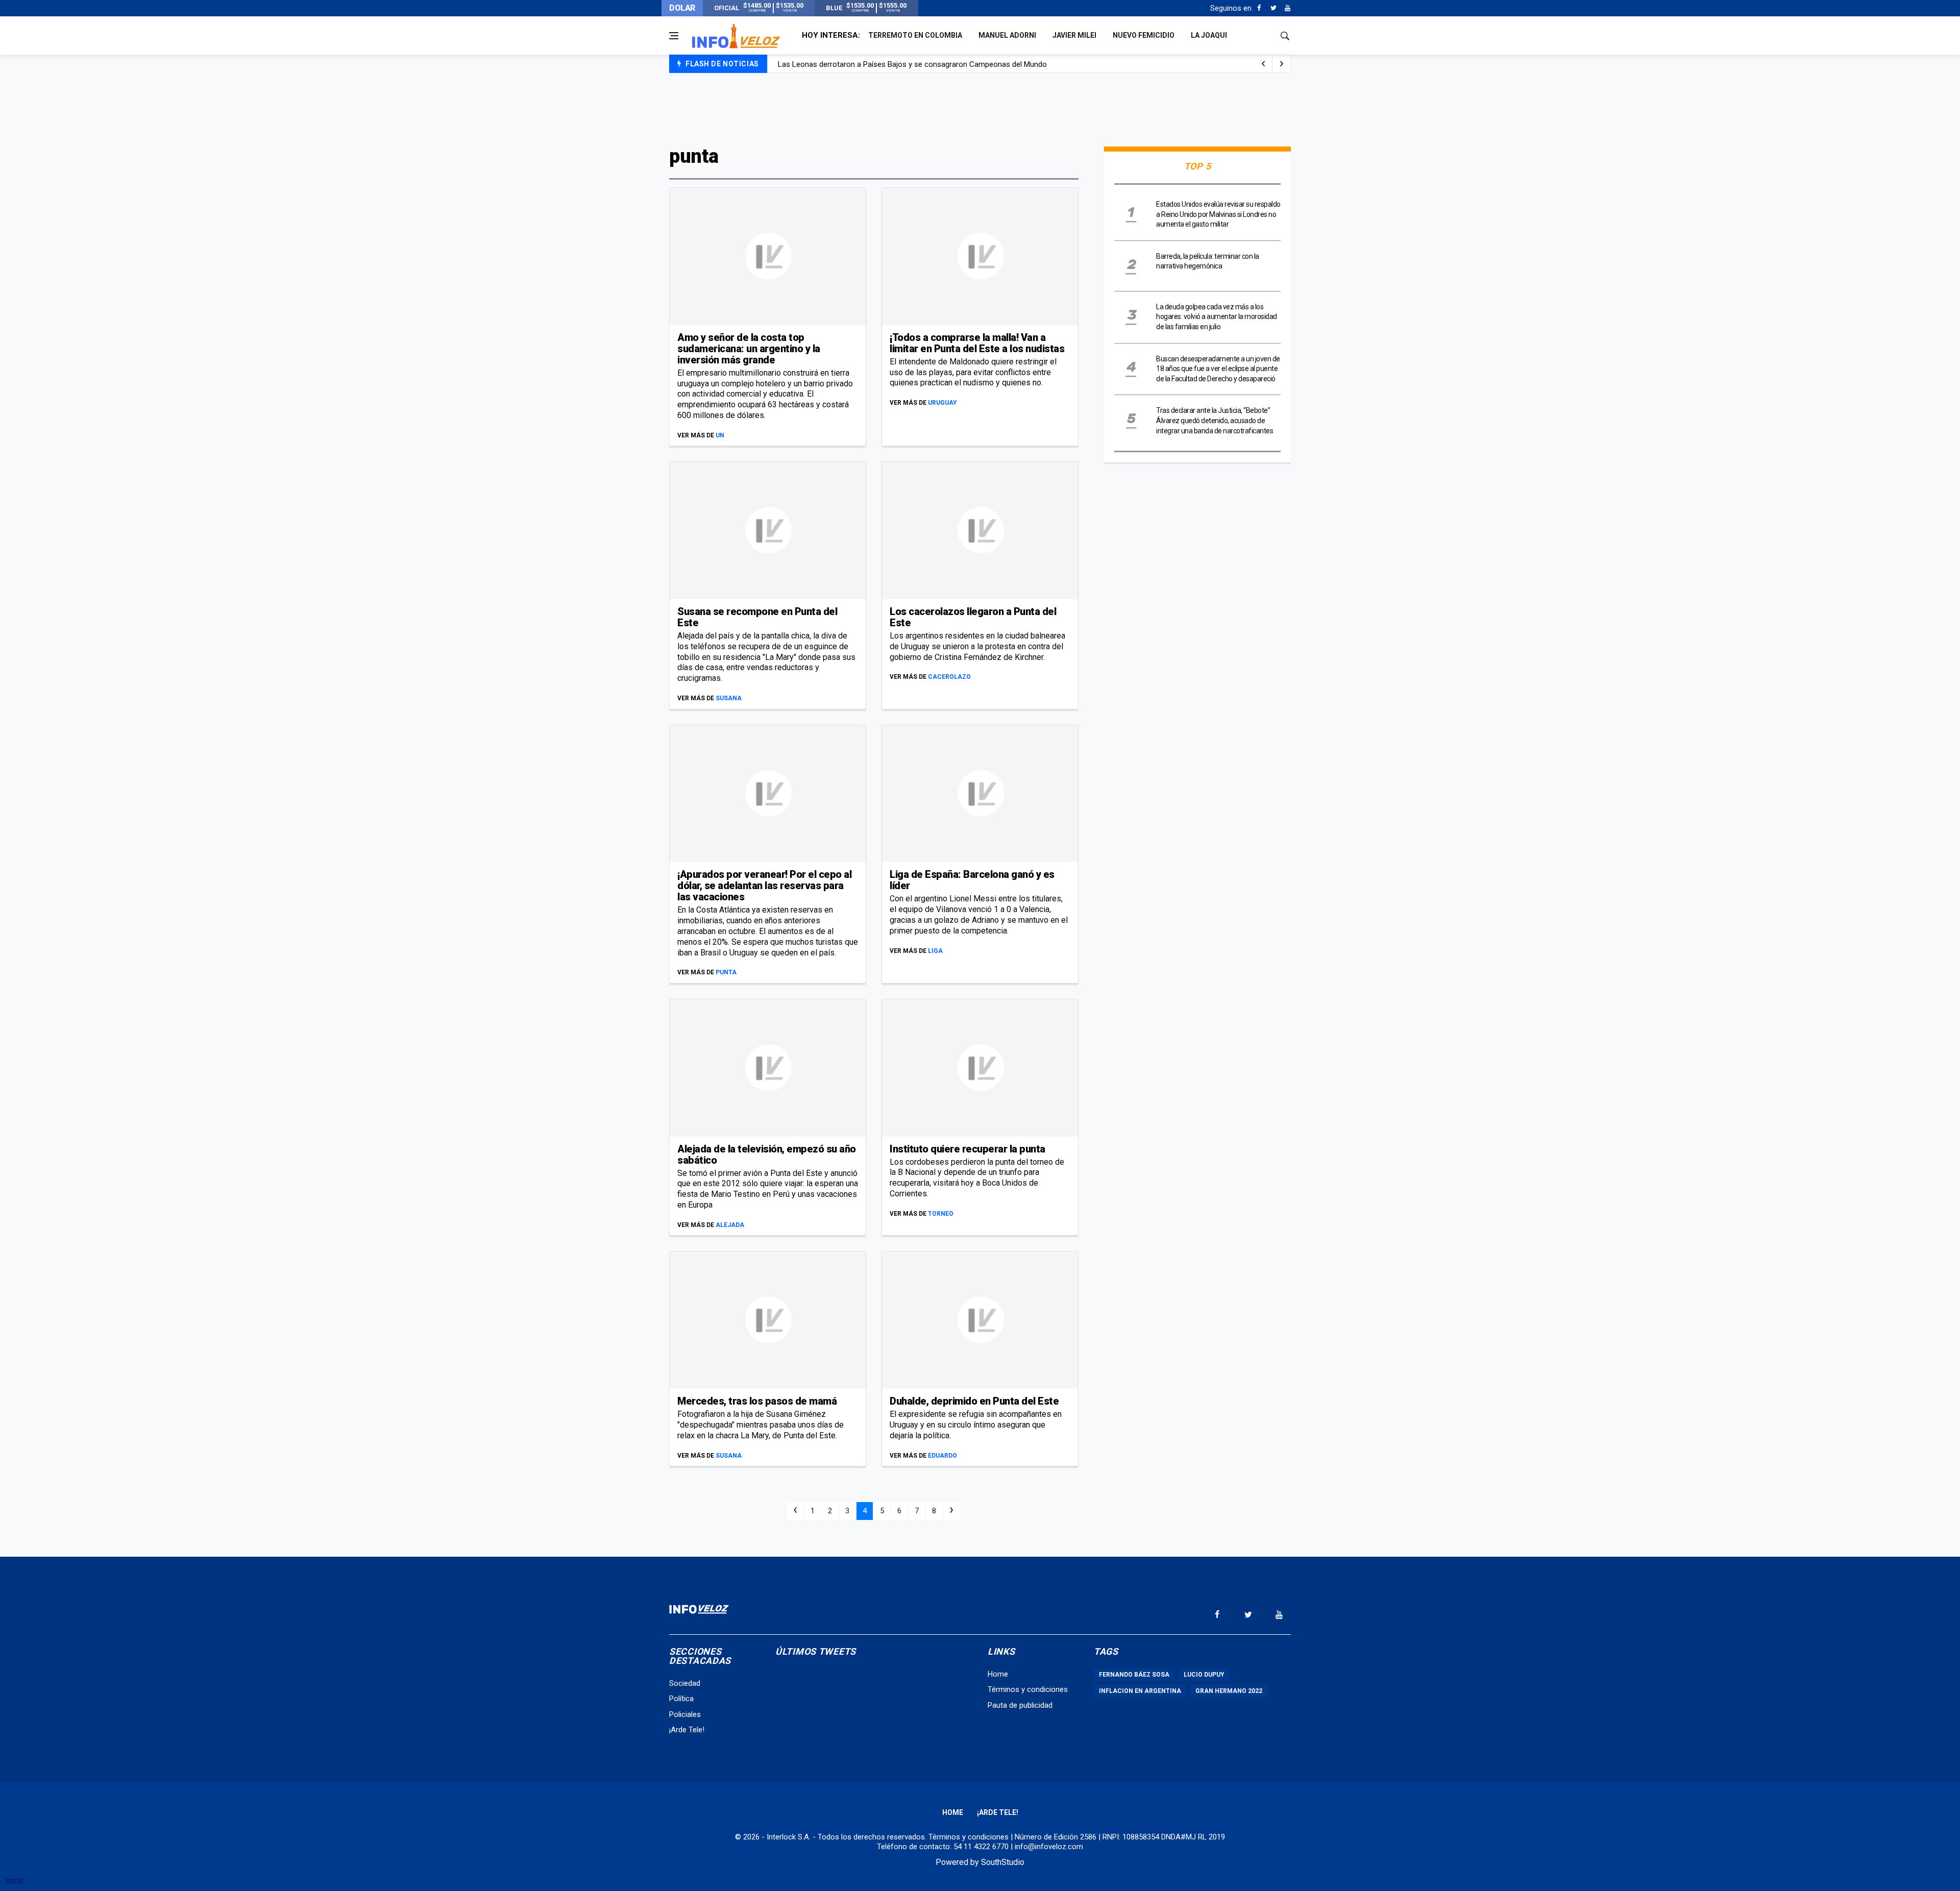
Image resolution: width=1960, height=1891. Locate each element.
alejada (730, 1225)
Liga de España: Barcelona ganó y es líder (972, 880)
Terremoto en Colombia (915, 35)
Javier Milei (1074, 35)
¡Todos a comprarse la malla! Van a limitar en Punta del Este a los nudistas (977, 343)
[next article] (1263, 64)
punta (726, 972)
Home (998, 1674)
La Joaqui (1209, 35)
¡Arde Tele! (687, 1730)
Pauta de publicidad (1020, 1705)
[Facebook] (1259, 8)
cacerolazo (949, 677)
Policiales (685, 1714)
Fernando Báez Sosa (1134, 1675)
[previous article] (1282, 64)
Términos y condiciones (1028, 1689)
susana (729, 698)
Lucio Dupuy (1204, 1675)
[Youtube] (1288, 8)
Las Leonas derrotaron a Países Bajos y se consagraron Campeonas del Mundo (912, 64)
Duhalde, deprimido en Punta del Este (974, 1401)
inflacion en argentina (1140, 1691)
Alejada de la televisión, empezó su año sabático (767, 1155)
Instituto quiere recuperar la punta (967, 1149)
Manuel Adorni (1007, 35)
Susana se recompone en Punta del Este (757, 617)
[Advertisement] (980, 108)
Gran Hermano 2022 (1229, 1691)
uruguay (942, 403)
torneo (941, 1214)
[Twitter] (1273, 8)
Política (681, 1699)
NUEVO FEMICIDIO (1144, 35)
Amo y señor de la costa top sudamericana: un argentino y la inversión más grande (749, 349)
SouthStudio (1003, 1862)
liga (935, 951)
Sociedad (685, 1683)
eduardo (942, 1456)
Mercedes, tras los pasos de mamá (757, 1401)
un (720, 435)
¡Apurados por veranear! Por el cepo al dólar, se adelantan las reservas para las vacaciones (764, 886)
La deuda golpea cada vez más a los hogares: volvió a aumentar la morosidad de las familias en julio (1217, 317)
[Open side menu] (674, 36)
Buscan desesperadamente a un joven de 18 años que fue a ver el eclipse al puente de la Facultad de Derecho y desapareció (1218, 369)
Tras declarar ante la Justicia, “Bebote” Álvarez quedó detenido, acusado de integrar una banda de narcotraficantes (1215, 420)
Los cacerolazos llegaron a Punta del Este (973, 617)
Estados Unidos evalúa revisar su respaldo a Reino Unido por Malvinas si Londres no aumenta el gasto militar (1218, 214)
